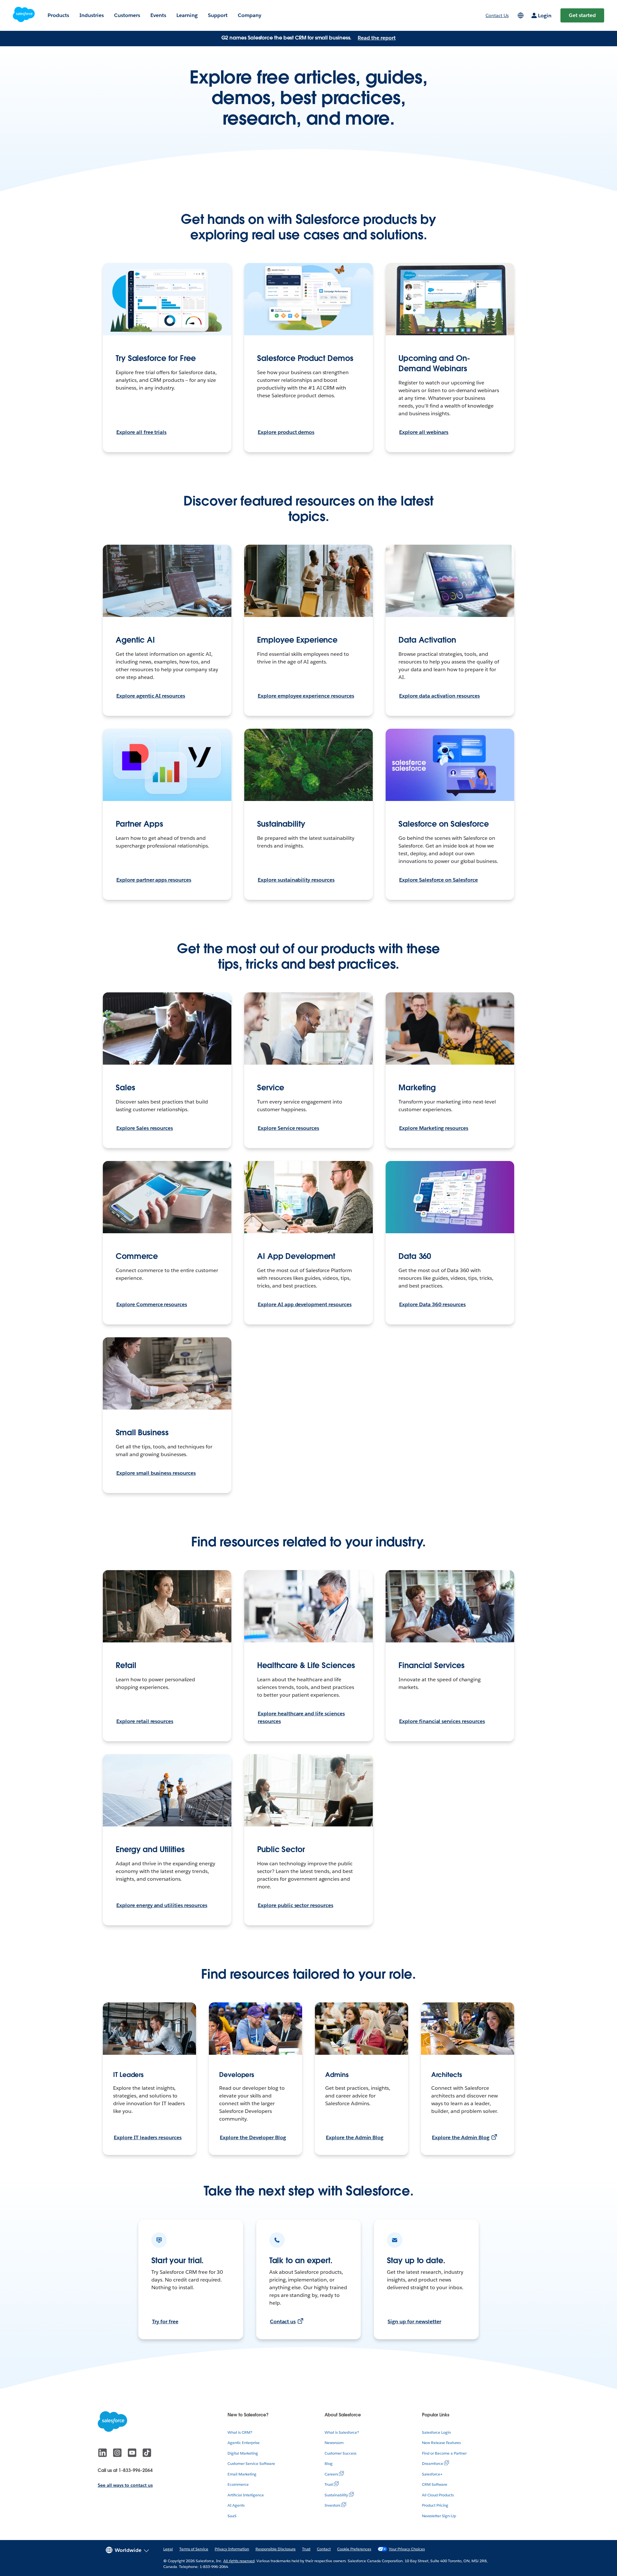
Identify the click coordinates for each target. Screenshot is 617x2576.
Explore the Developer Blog (253, 2137)
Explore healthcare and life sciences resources (301, 1717)
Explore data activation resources (439, 696)
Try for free (165, 2321)
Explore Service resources (288, 1128)
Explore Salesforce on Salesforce (438, 880)
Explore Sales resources (145, 1128)
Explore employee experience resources (306, 696)
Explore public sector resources (295, 1905)
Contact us (283, 2321)
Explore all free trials (141, 432)
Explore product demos (286, 432)
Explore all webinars (424, 432)
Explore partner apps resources (154, 880)
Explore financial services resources (442, 1721)
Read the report (377, 38)
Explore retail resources (145, 1721)
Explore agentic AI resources (151, 696)
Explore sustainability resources (296, 880)
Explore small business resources (156, 1473)
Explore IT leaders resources (148, 2137)
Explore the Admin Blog (355, 2137)
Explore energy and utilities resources (162, 1905)
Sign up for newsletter (414, 2321)
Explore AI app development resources (305, 1304)
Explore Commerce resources (152, 1304)
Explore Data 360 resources (432, 1304)
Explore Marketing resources (434, 1128)
